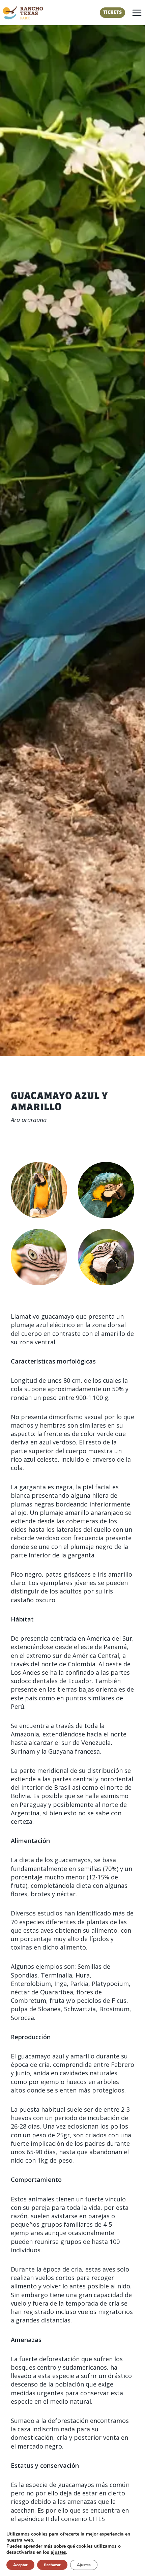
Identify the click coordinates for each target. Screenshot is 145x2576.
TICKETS (112, 13)
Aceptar (20, 2565)
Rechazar (52, 2565)
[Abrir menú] (137, 13)
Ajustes (84, 2565)
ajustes (58, 2552)
